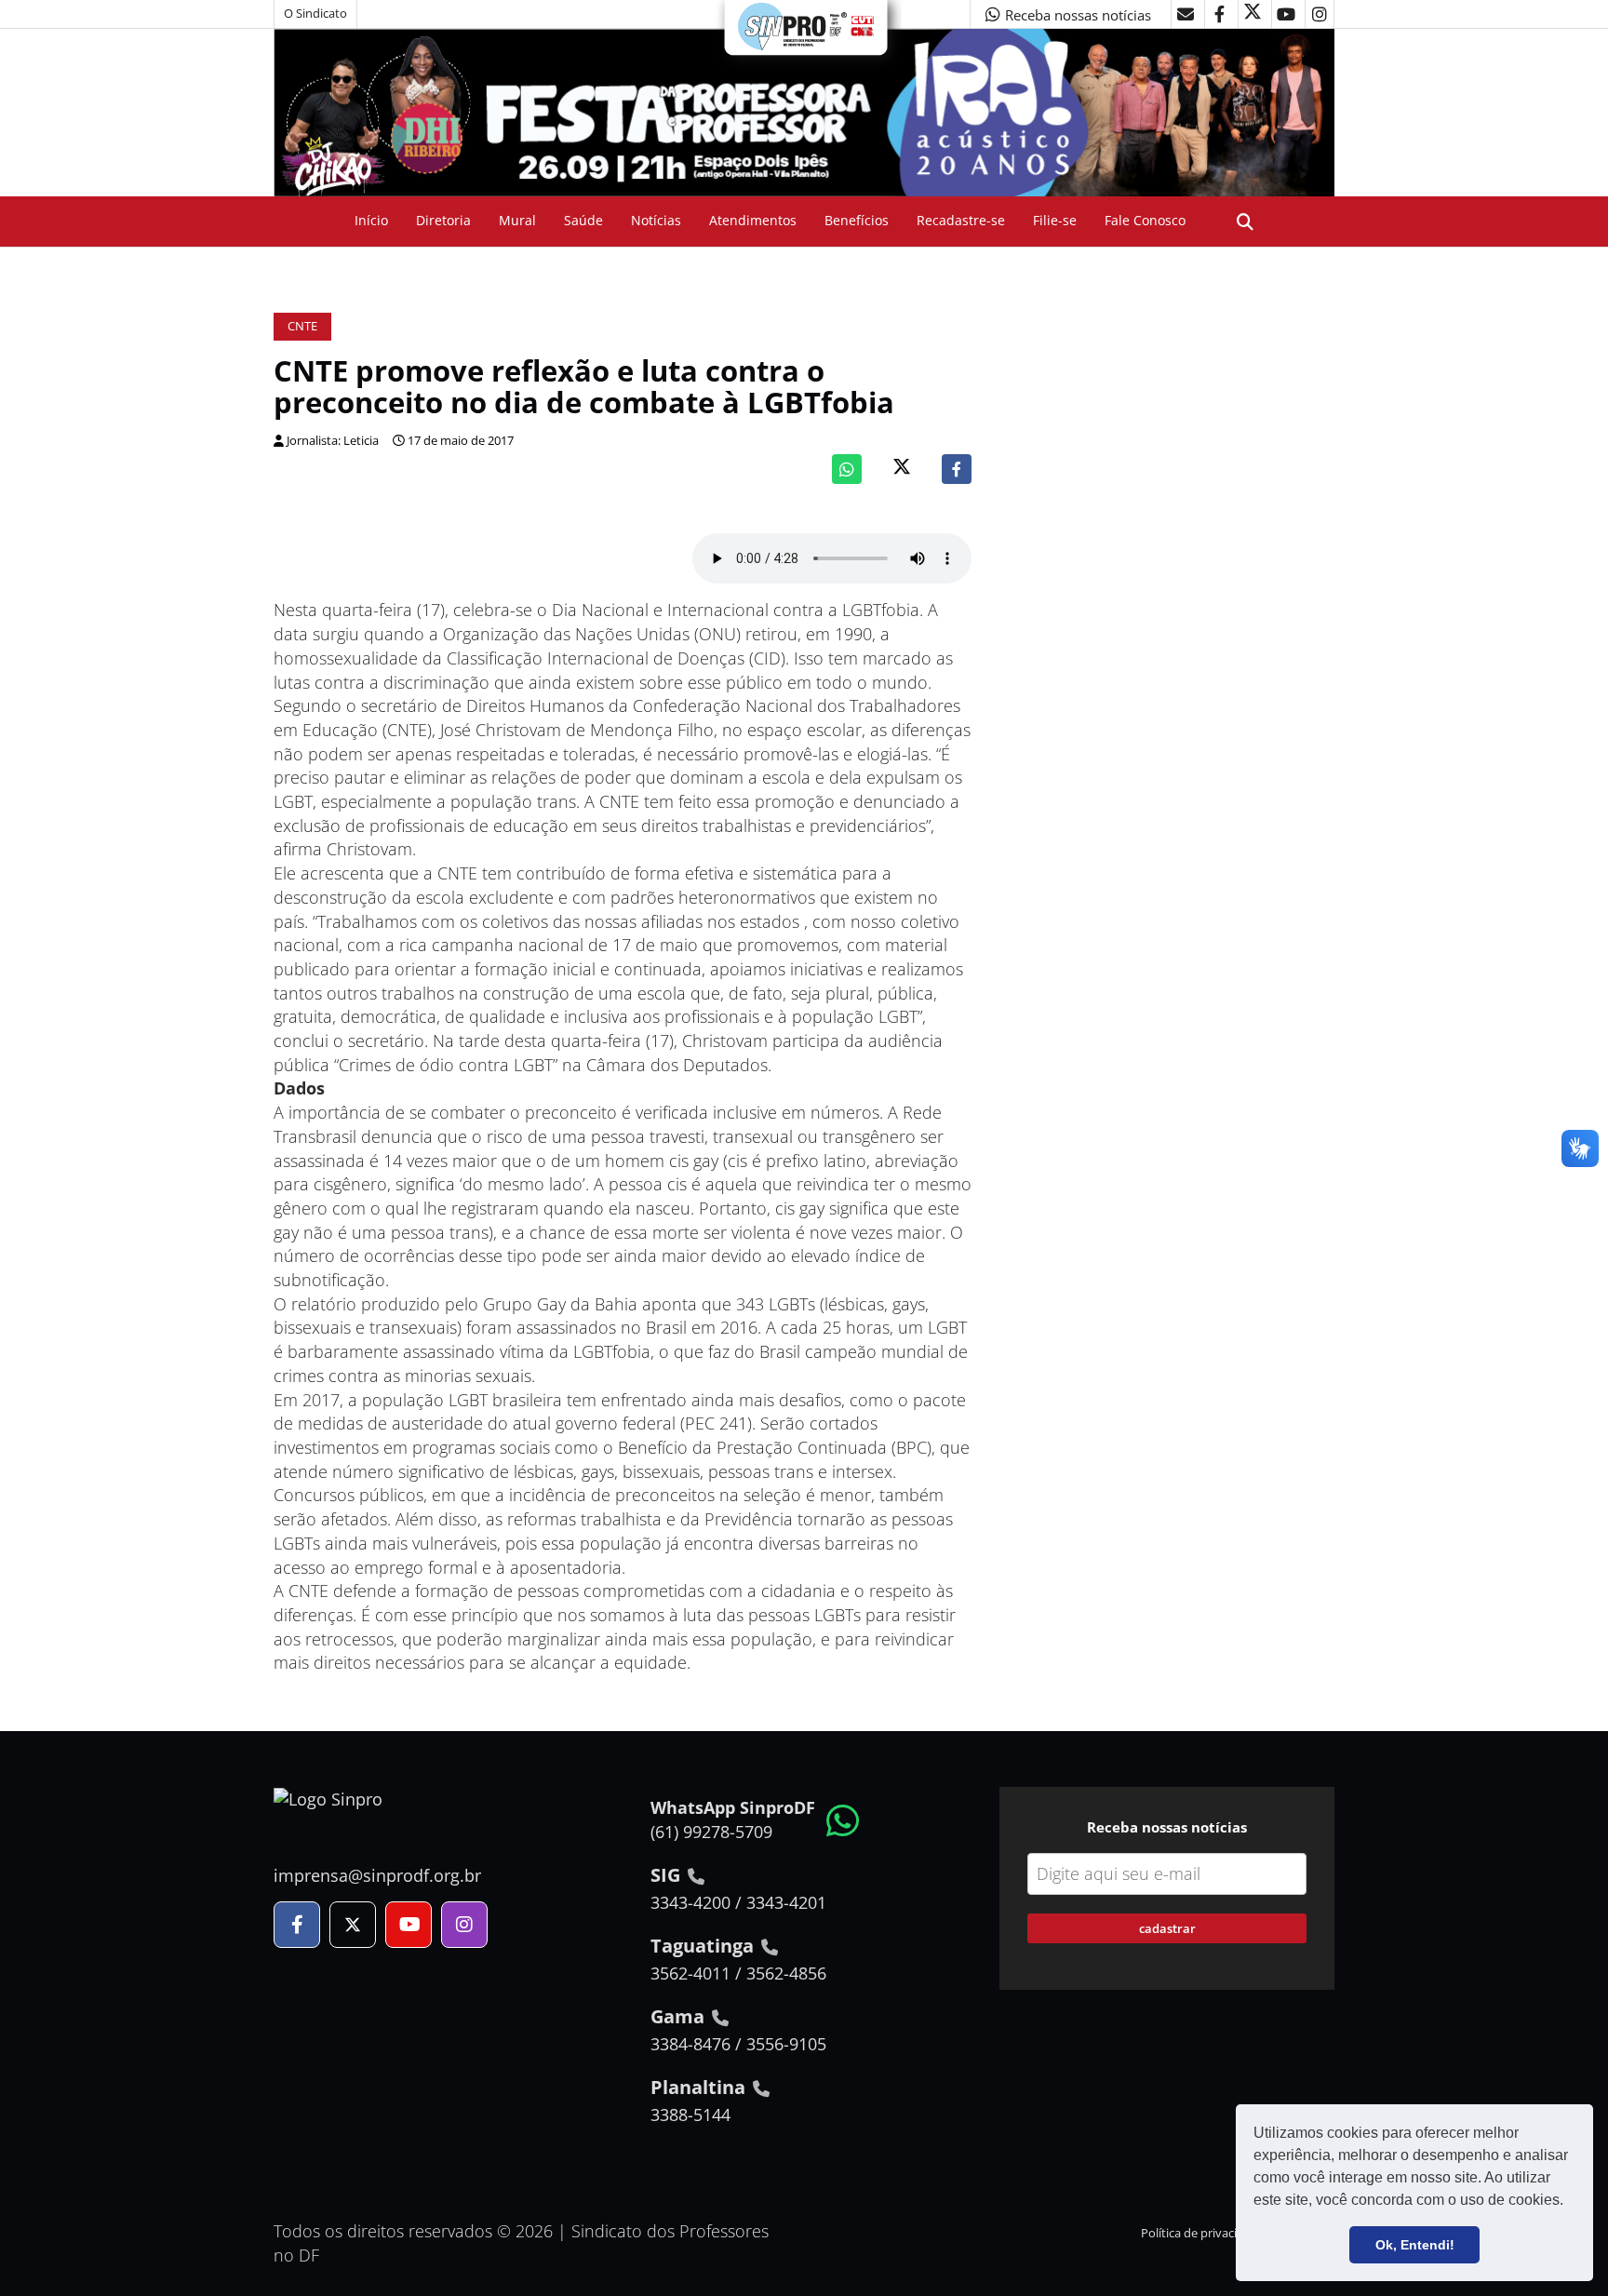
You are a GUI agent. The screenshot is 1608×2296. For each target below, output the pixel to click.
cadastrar (1167, 1928)
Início (371, 220)
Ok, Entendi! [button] (1415, 2245)
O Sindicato (315, 13)
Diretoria (443, 220)
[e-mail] (1186, 14)
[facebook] (1219, 14)
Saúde (583, 220)
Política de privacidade (1203, 2233)
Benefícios (857, 220)
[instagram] (1320, 14)
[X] (1253, 14)
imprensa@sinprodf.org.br (377, 1875)
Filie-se (1055, 220)
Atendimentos (753, 220)
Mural (517, 220)
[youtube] (1286, 14)
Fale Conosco (1145, 220)
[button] (1570, 2202)
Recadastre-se (961, 220)
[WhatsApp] (847, 469)
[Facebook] (957, 469)
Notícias (656, 220)
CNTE (302, 326)
